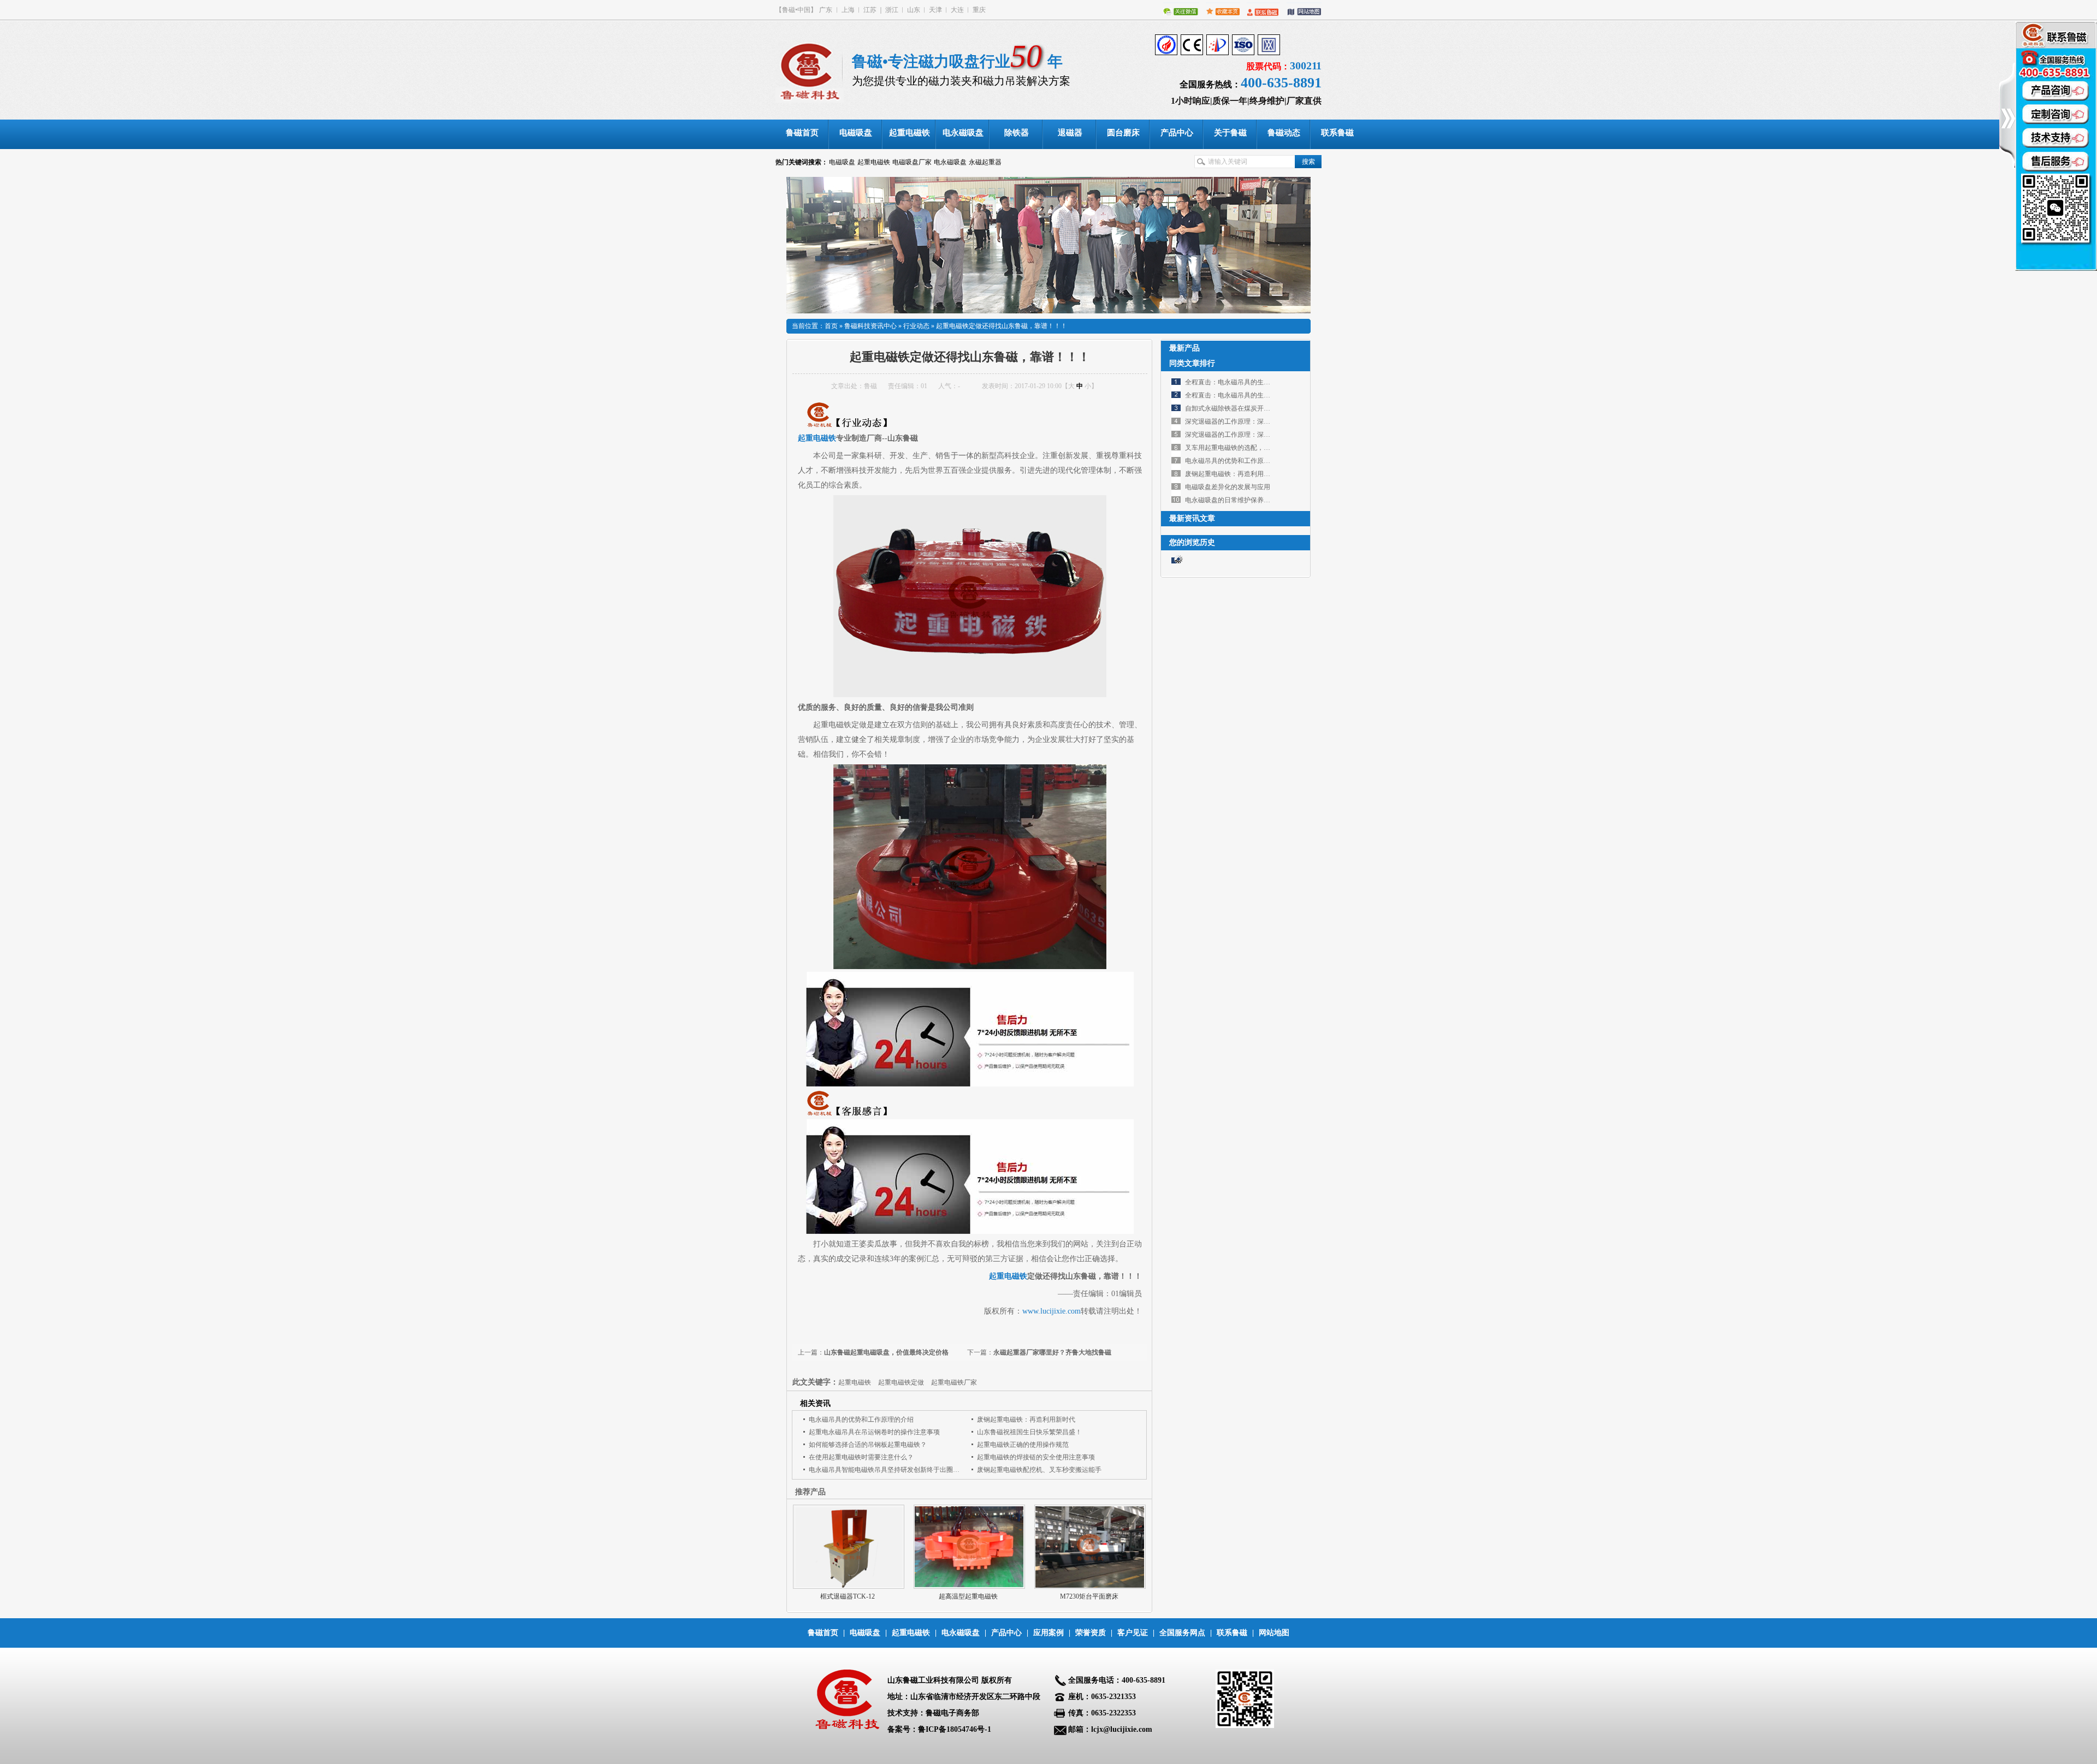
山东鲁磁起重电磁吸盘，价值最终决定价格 (886, 1352)
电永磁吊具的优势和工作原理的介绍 (861, 1419)
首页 (831, 326)
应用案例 (1048, 1633)
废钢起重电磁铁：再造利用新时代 (1026, 1419)
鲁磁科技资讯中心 (870, 326)
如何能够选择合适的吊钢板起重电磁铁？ (868, 1445)
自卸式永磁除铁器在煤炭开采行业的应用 (1244, 408)
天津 (935, 10)
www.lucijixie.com (1052, 1311)
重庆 (979, 10)
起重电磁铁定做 (901, 1382)
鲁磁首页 (823, 1633)
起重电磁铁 (874, 162)
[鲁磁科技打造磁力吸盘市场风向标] (1048, 245)
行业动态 (916, 326)
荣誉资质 (1091, 1633)
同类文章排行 (1192, 363)
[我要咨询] (2056, 146)
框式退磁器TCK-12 (848, 1596)
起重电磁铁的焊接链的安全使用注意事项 (1036, 1457)
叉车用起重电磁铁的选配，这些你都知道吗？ (1251, 448)
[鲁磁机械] (814, 70)
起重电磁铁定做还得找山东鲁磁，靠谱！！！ (1002, 326)
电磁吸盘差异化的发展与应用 (1228, 487)
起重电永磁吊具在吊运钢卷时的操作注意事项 (874, 1432)
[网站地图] (1301, 10)
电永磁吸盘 (950, 162)
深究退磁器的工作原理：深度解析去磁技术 (1247, 421)
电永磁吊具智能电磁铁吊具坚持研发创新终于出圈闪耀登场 (894, 1470)
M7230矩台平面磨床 (1089, 1596)
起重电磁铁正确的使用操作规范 (1023, 1445)
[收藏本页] (1220, 10)
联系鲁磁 (1232, 1633)
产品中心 (1006, 1633)
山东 (914, 10)
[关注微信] (1178, 10)
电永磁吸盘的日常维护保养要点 (1231, 500)
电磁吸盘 (842, 162)
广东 (826, 10)
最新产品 (1184, 348)
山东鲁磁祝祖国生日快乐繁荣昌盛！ (1029, 1432)
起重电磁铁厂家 (954, 1382)
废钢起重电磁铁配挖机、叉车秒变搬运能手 (1039, 1470)
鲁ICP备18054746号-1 (955, 1729)
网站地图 (1274, 1633)
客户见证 (1133, 1633)
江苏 (870, 10)
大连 (957, 10)
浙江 (892, 10)
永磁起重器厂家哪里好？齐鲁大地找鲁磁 (1052, 1352)
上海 (848, 10)
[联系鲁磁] (1260, 10)
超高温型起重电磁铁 (968, 1596)
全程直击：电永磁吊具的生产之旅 (1234, 382)
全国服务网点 (1182, 1633)
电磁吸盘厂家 (912, 162)
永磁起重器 (985, 162)
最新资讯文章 (1192, 518)
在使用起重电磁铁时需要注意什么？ (861, 1457)
